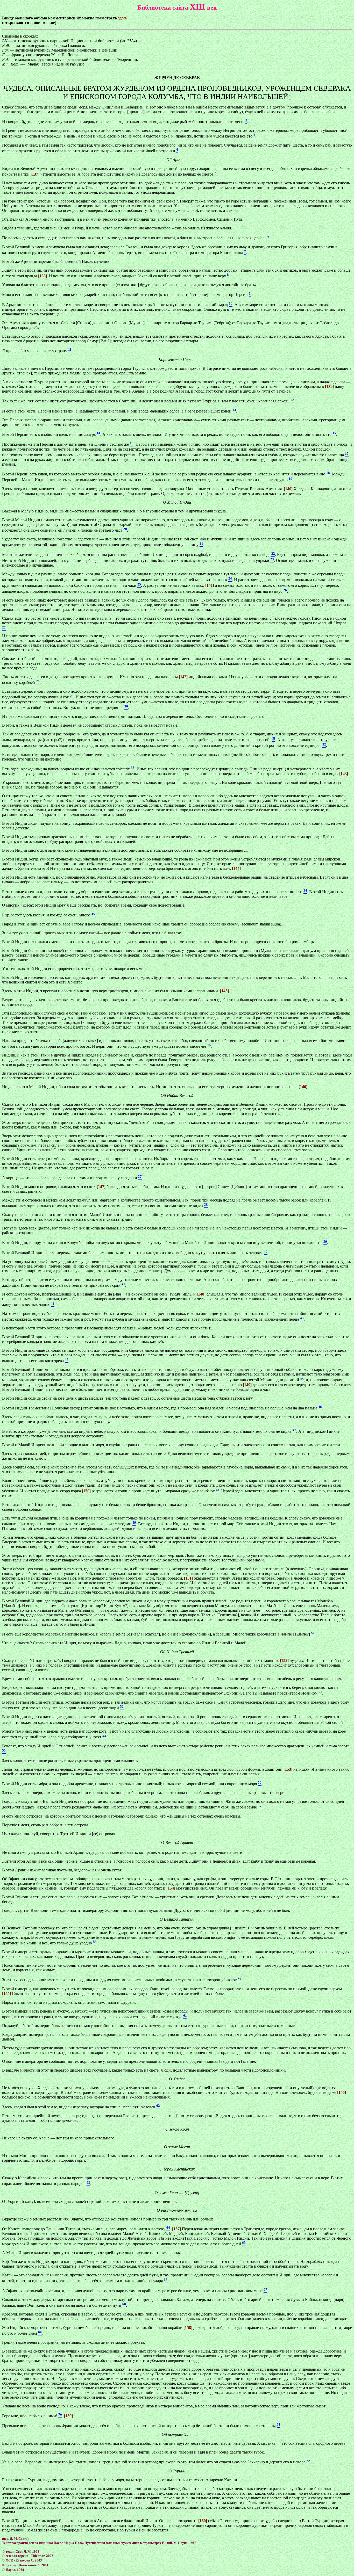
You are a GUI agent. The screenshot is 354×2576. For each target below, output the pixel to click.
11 (70, 349)
